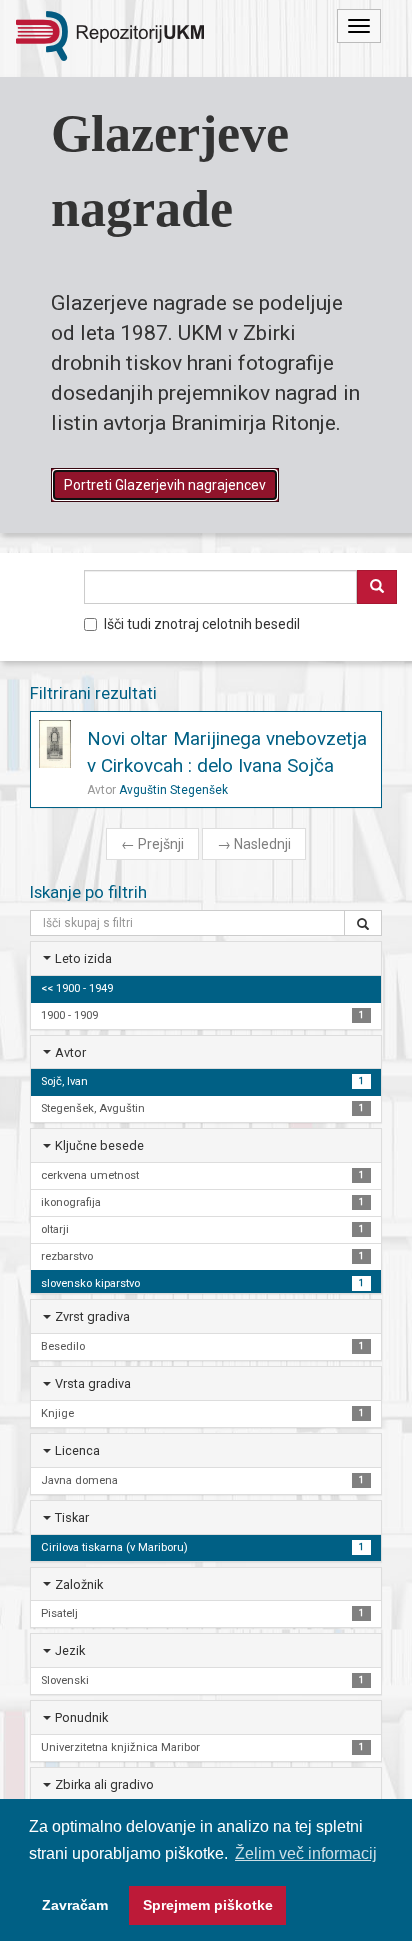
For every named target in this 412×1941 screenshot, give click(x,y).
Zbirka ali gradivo (104, 1784)
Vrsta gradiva (93, 1383)
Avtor (70, 1052)
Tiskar (72, 1517)
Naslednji (254, 844)
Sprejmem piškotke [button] (208, 1905)
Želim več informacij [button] (306, 1853)
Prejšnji (152, 844)
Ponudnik (81, 1717)
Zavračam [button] (75, 1905)
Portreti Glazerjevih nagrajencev (165, 485)
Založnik (79, 1584)
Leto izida (83, 958)
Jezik (70, 1650)
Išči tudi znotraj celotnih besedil (202, 624)
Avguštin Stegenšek (173, 790)
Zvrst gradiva (92, 1316)
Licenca (77, 1450)
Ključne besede (99, 1145)
